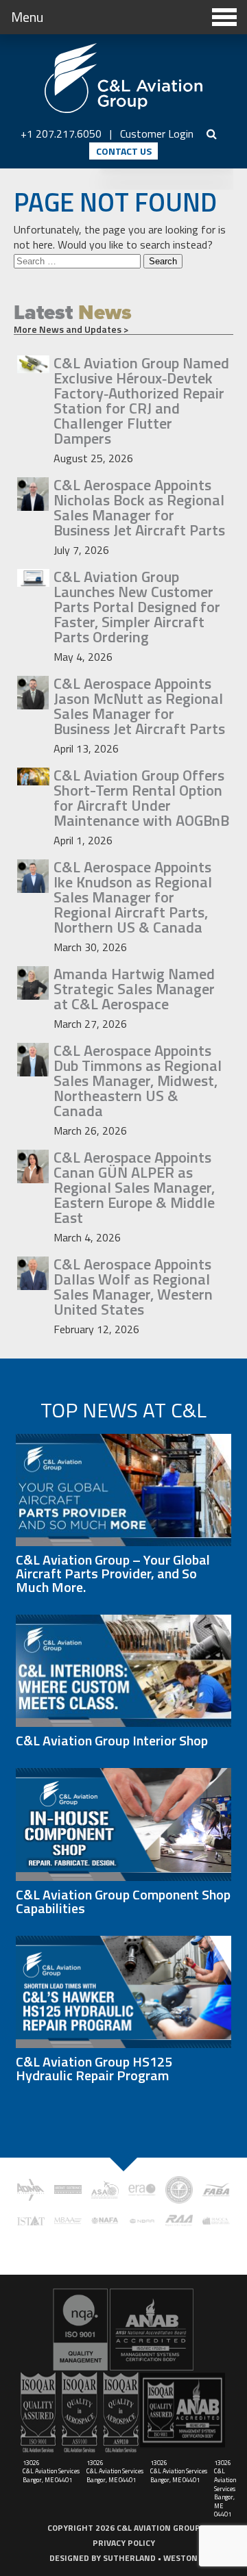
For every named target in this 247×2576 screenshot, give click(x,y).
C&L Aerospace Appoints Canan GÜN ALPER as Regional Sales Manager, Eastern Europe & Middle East (134, 1187)
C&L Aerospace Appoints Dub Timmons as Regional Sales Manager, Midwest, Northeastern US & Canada (138, 1081)
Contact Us (124, 151)
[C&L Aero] (123, 79)
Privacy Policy (124, 2543)
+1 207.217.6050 (61, 134)
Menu (27, 17)
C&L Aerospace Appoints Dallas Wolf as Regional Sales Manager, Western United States (133, 1287)
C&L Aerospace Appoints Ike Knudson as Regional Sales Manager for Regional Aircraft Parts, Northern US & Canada (133, 897)
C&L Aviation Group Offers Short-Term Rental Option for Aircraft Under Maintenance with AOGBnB (141, 798)
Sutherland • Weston (150, 2558)
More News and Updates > (71, 329)
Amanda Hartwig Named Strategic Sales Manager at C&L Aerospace (134, 989)
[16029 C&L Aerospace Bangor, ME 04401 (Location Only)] (123, 2329)
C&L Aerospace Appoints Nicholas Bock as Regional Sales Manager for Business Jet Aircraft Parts (139, 507)
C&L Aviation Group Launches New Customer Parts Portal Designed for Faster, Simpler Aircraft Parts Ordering (137, 607)
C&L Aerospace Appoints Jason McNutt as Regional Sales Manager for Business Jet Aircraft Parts (139, 706)
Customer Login (157, 134)
